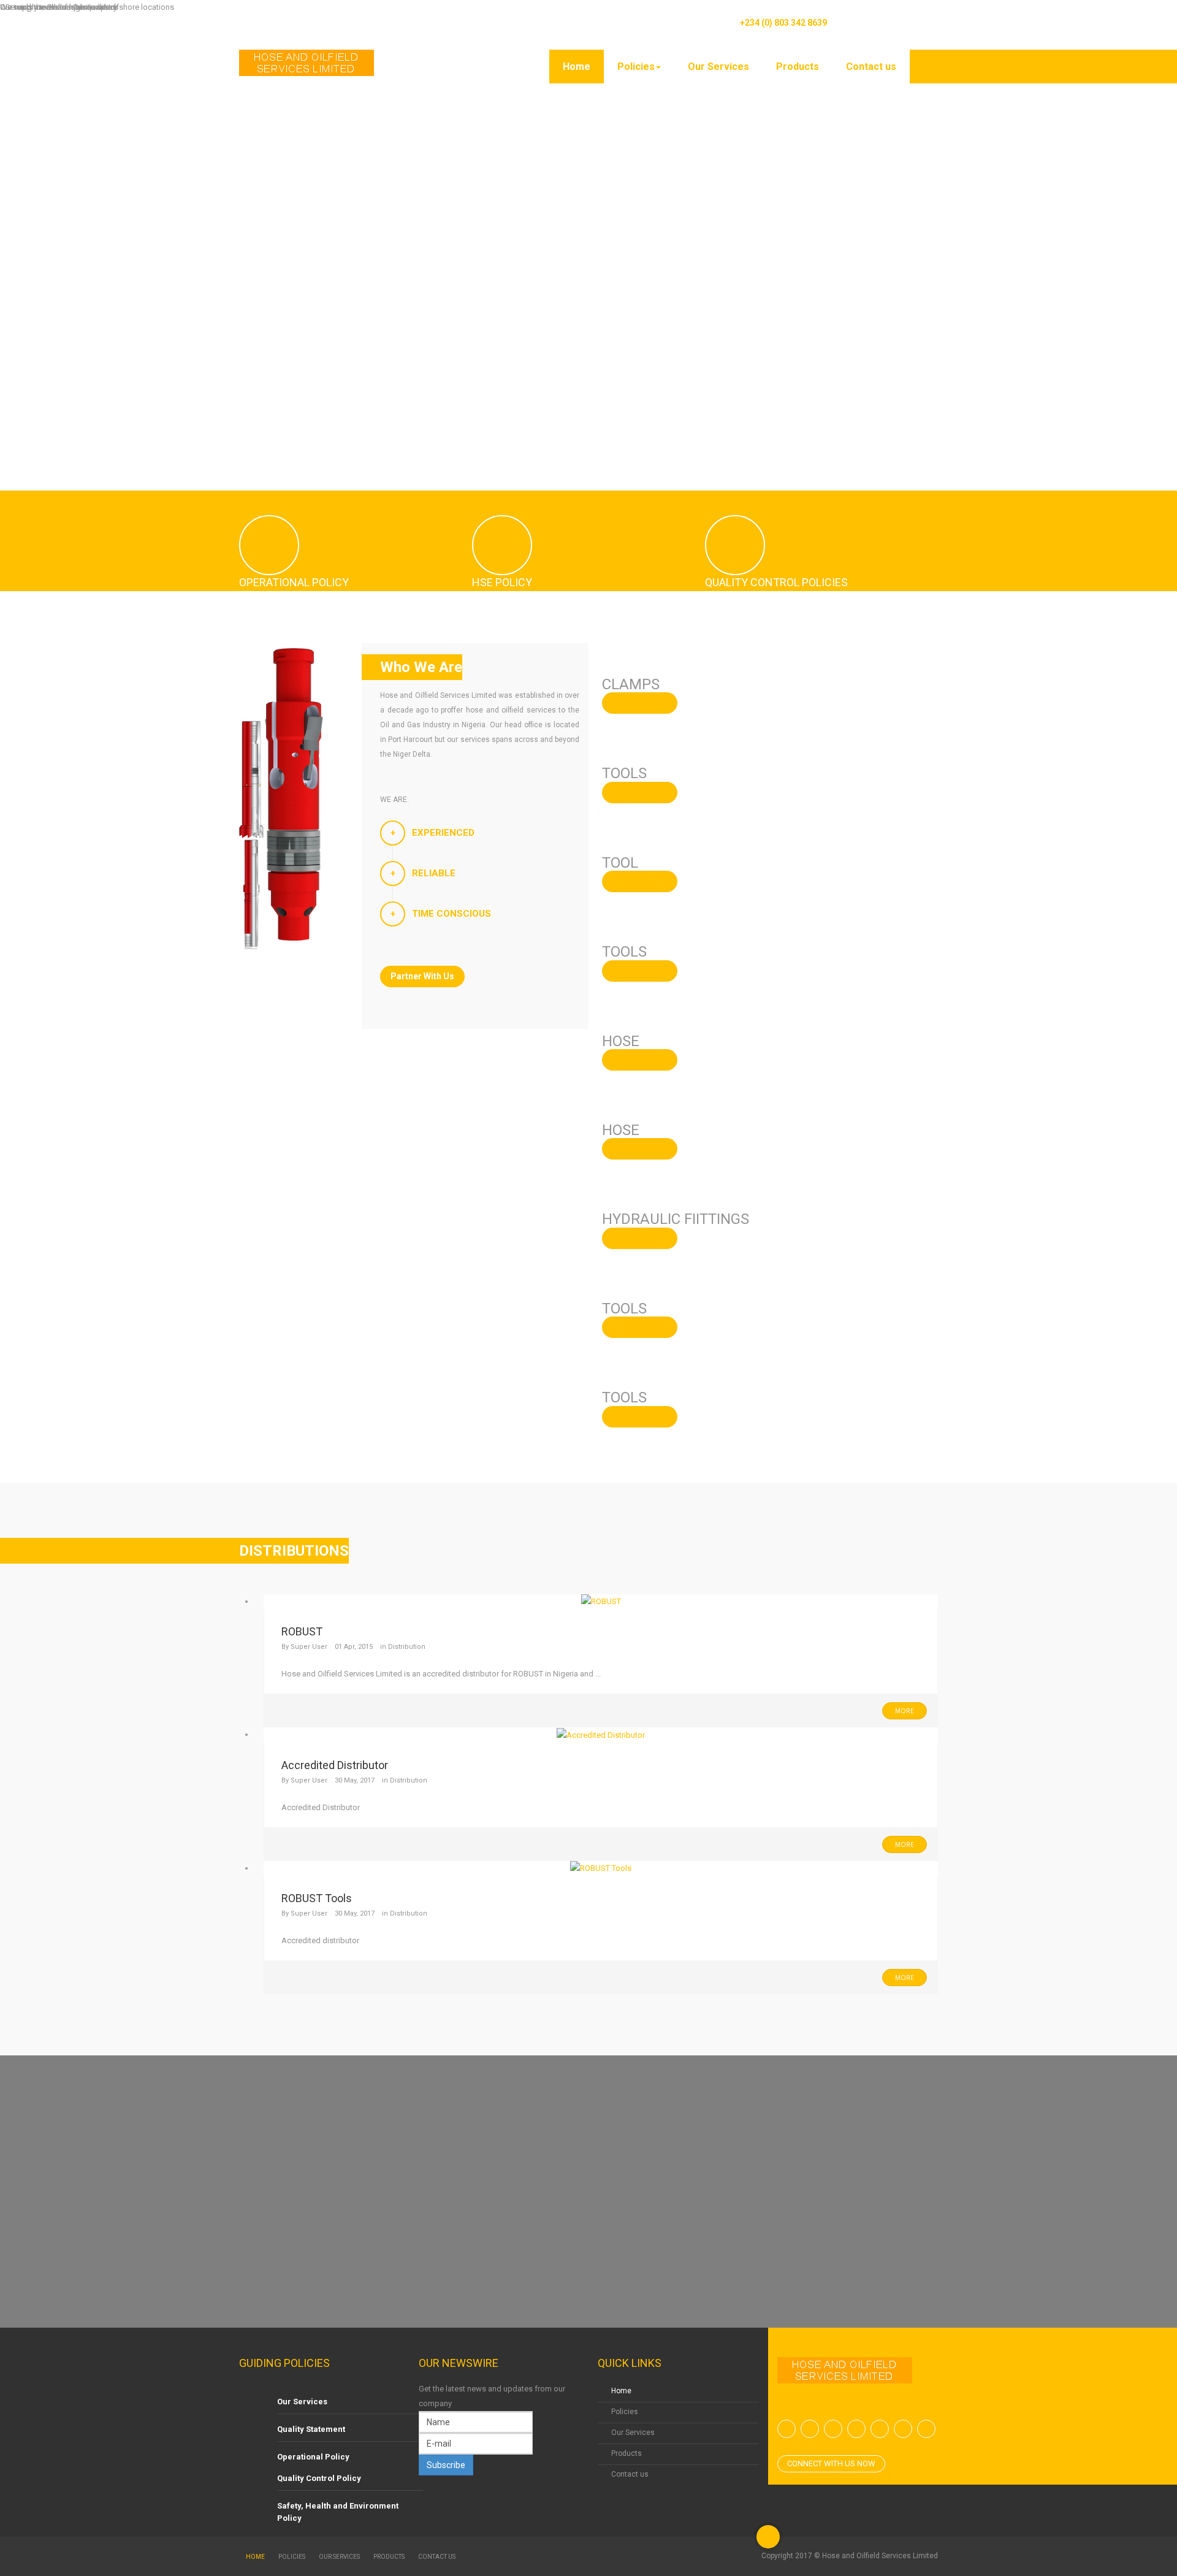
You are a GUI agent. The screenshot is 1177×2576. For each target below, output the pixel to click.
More (905, 1711)
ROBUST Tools (317, 1898)
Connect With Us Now (831, 2463)
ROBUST (302, 1631)
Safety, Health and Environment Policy (338, 2512)
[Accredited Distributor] (601, 1734)
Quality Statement (311, 2429)
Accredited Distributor (335, 1765)
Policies (636, 67)
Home (577, 67)
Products (798, 67)
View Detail (640, 703)
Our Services (718, 67)
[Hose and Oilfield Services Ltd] (307, 63)
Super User (309, 1647)
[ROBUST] (601, 1601)
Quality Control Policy (319, 2478)
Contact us (871, 67)
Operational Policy (313, 2457)
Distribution (407, 1647)
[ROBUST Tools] (601, 1868)
